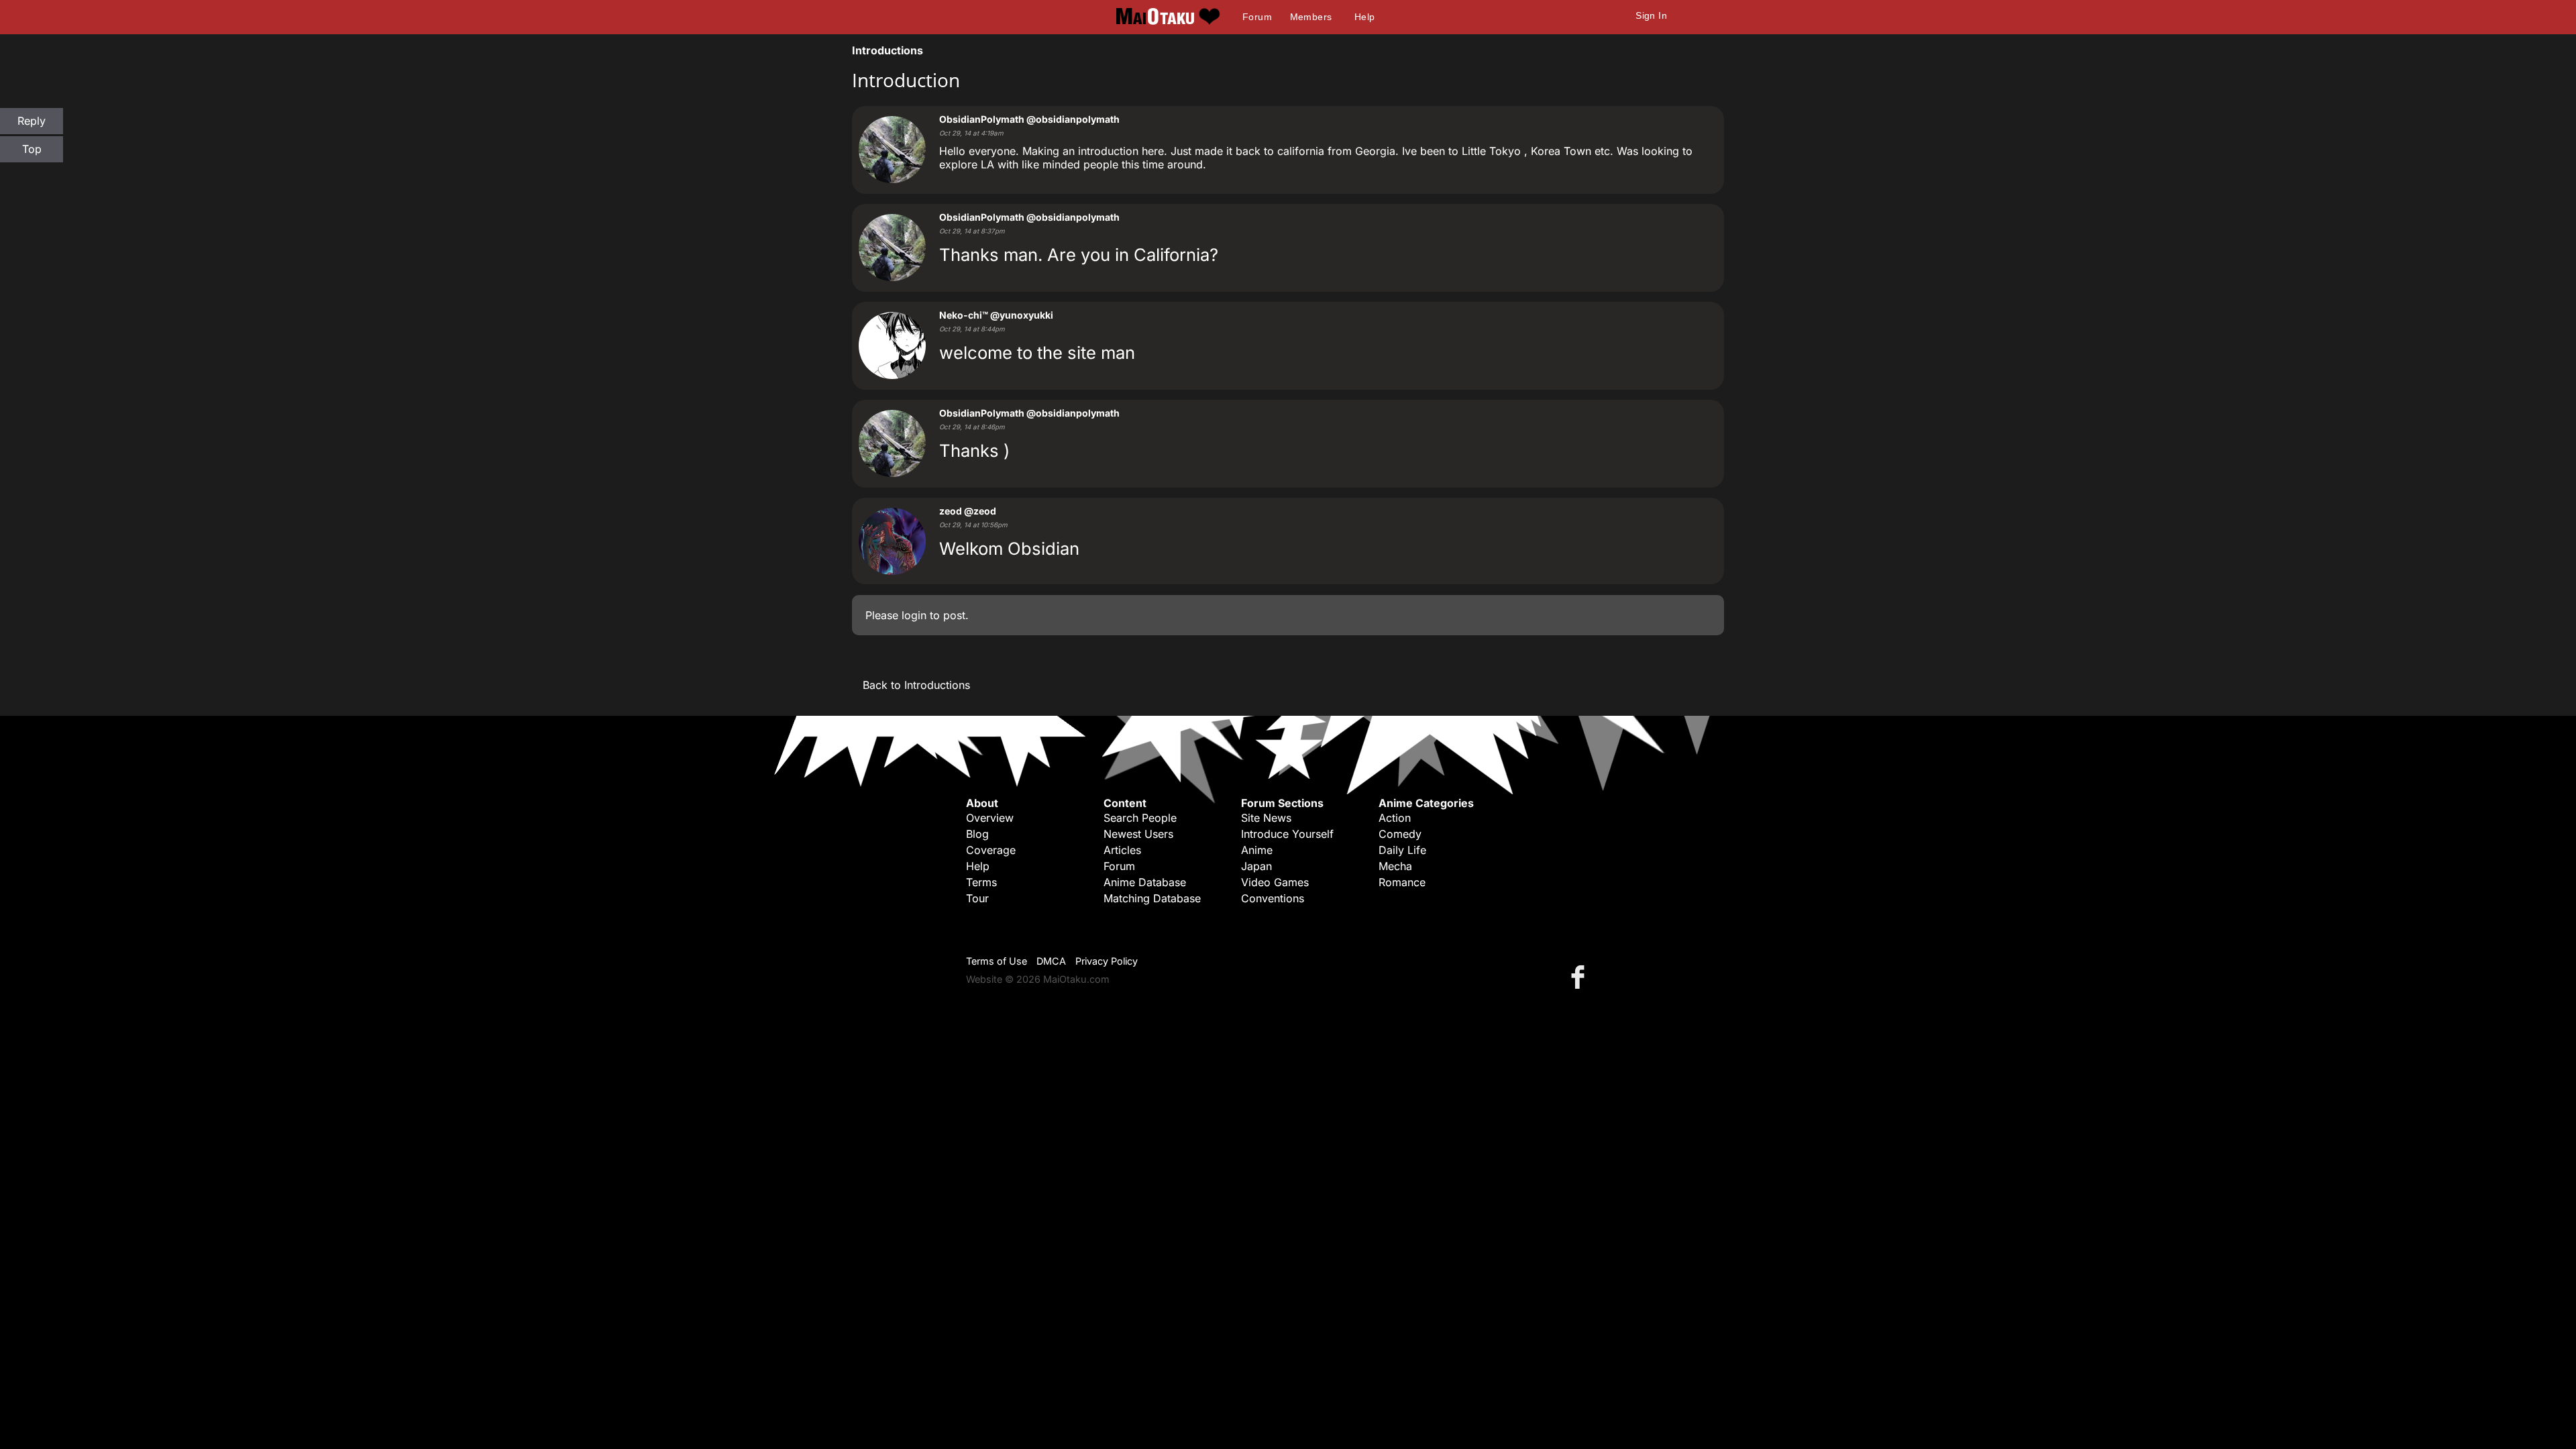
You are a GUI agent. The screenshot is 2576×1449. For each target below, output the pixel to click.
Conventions (1273, 898)
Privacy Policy (1107, 961)
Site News (1266, 818)
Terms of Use (997, 961)
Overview (990, 818)
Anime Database (1145, 882)
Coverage (991, 850)
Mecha (1395, 866)
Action (1395, 818)
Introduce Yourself (1287, 834)
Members (1311, 17)
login (914, 615)
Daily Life (1402, 850)
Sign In (1651, 15)
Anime (1257, 850)
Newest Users (1138, 834)
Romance (1402, 882)
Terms (981, 882)
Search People (1140, 818)
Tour (977, 898)
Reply (32, 121)
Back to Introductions (916, 685)
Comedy (1400, 834)
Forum (1257, 17)
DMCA (1051, 961)
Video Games (1275, 882)
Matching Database (1152, 898)
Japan (1256, 866)
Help (1365, 17)
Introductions (888, 50)
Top (32, 149)
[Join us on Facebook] (1580, 976)
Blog (977, 834)
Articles (1122, 850)
